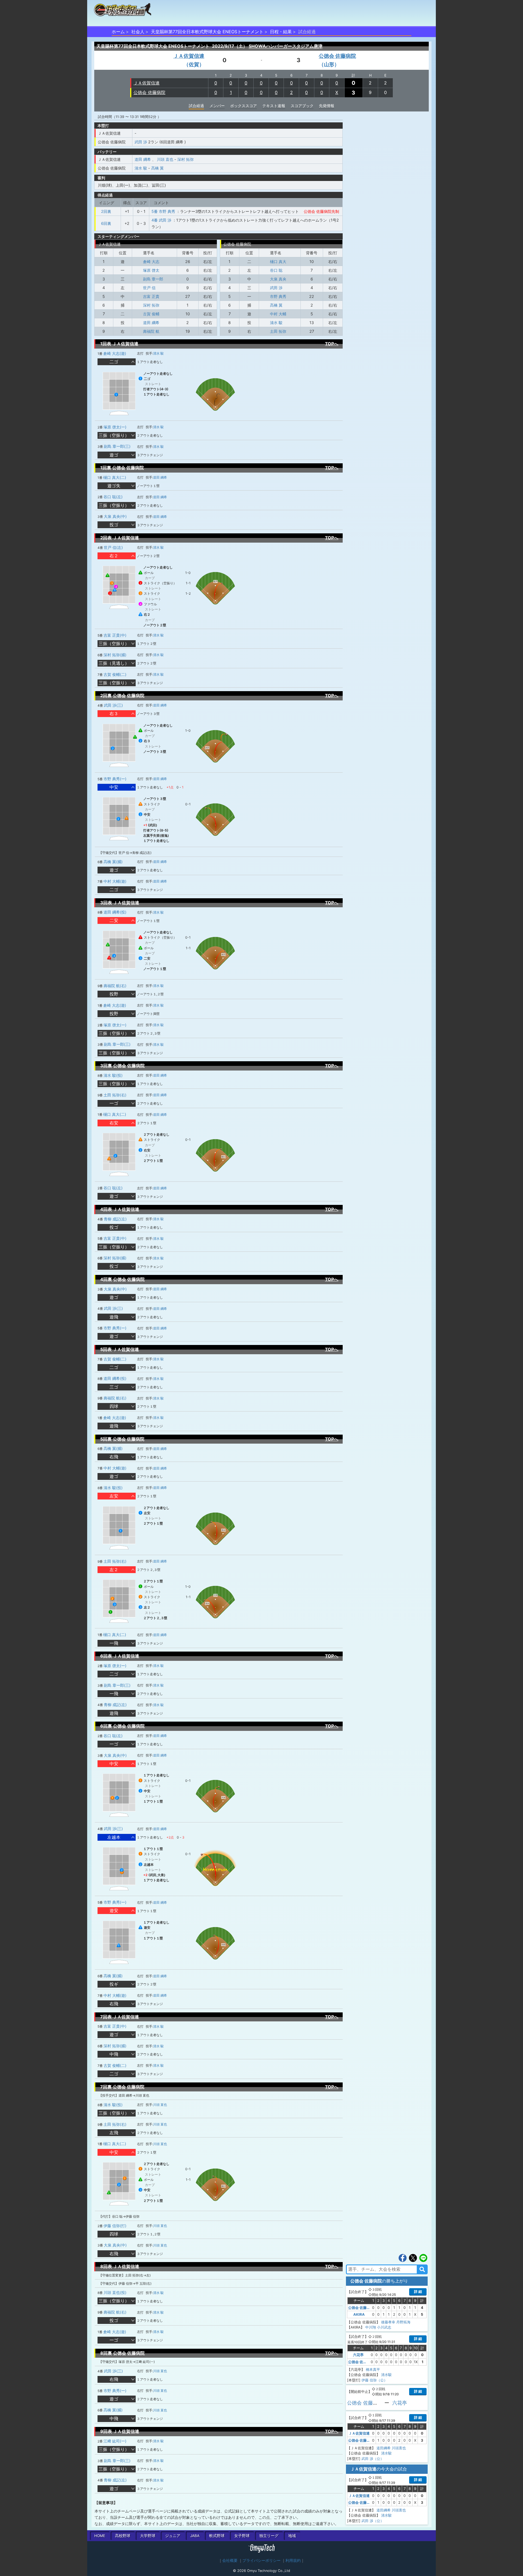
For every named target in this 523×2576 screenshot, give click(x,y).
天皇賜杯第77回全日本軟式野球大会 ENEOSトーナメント (207, 32)
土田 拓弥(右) (115, 1095)
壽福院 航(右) (115, 986)
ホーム (118, 32)
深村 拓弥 (186, 159)
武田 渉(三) (113, 705)
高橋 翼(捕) (113, 862)
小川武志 (384, 2327)
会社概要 (230, 2560)
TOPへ (332, 344)
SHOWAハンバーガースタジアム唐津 (286, 46)
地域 (292, 2536)
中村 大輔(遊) (115, 881)
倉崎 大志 (151, 261)
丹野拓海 (403, 2322)
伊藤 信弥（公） (374, 2380)
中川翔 (371, 2327)
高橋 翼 (157, 168)
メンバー (217, 106)
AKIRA (359, 2314)
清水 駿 (141, 168)
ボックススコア (244, 106)
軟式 (217, 2536)
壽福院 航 (151, 331)
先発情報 (327, 106)
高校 (123, 2536)
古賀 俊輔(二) (115, 674)
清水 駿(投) (113, 1075)
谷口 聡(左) (113, 497)
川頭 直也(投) (115, 2292)
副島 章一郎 (153, 279)
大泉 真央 (278, 279)
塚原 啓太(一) (115, 427)
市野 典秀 (278, 296)
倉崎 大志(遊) (115, 353)
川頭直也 (399, 2448)
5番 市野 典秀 (163, 211)
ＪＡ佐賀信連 (147, 83)
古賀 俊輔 (151, 314)
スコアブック (302, 106)
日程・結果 (281, 32)
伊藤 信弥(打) (115, 2226)
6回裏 (106, 223)
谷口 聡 (276, 270)
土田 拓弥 (278, 331)
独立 (269, 2536)
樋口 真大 (278, 261)
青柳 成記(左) (115, 1219)
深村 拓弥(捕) (115, 655)
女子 (242, 2536)
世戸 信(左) (113, 547)
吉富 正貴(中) (115, 635)
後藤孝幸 (388, 2322)
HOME (100, 2536)
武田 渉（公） (373, 2459)
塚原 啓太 (151, 270)
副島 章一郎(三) (117, 446)
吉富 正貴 (151, 296)
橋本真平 (373, 2369)
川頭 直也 (165, 159)
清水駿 (386, 2375)
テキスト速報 (274, 106)
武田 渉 (141, 142)
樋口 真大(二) (115, 477)
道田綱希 (384, 2448)
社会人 (138, 32)
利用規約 (293, 2560)
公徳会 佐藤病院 (149, 92)
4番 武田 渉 (161, 220)
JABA (195, 2536)
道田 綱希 (143, 159)
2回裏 (106, 211)
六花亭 (358, 2355)
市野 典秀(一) (115, 779)
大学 (148, 2536)
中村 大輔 (278, 314)
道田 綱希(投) (115, 912)
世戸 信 (149, 288)
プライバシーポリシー (261, 2560)
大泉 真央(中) (115, 516)
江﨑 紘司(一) (115, 2441)
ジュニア (173, 2536)
